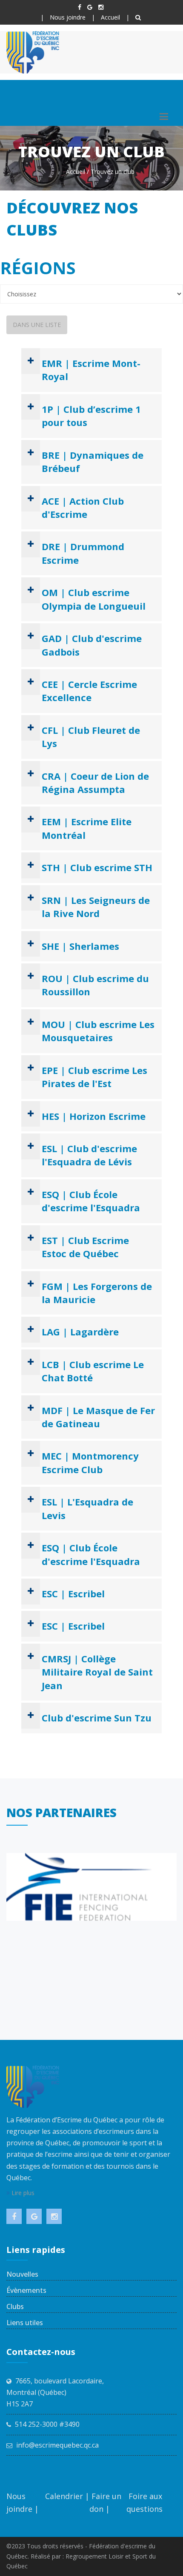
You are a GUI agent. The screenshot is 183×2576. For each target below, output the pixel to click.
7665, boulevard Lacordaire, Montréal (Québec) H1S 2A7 (55, 2392)
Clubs (15, 2306)
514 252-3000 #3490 (47, 2424)
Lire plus (22, 2193)
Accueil (110, 17)
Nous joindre (68, 17)
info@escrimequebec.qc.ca (57, 2445)
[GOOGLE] (90, 7)
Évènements (26, 2290)
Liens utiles (25, 2323)
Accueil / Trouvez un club (100, 172)
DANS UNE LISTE (37, 325)
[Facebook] (80, 7)
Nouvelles (22, 2274)
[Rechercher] (138, 17)
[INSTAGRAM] (101, 7)
